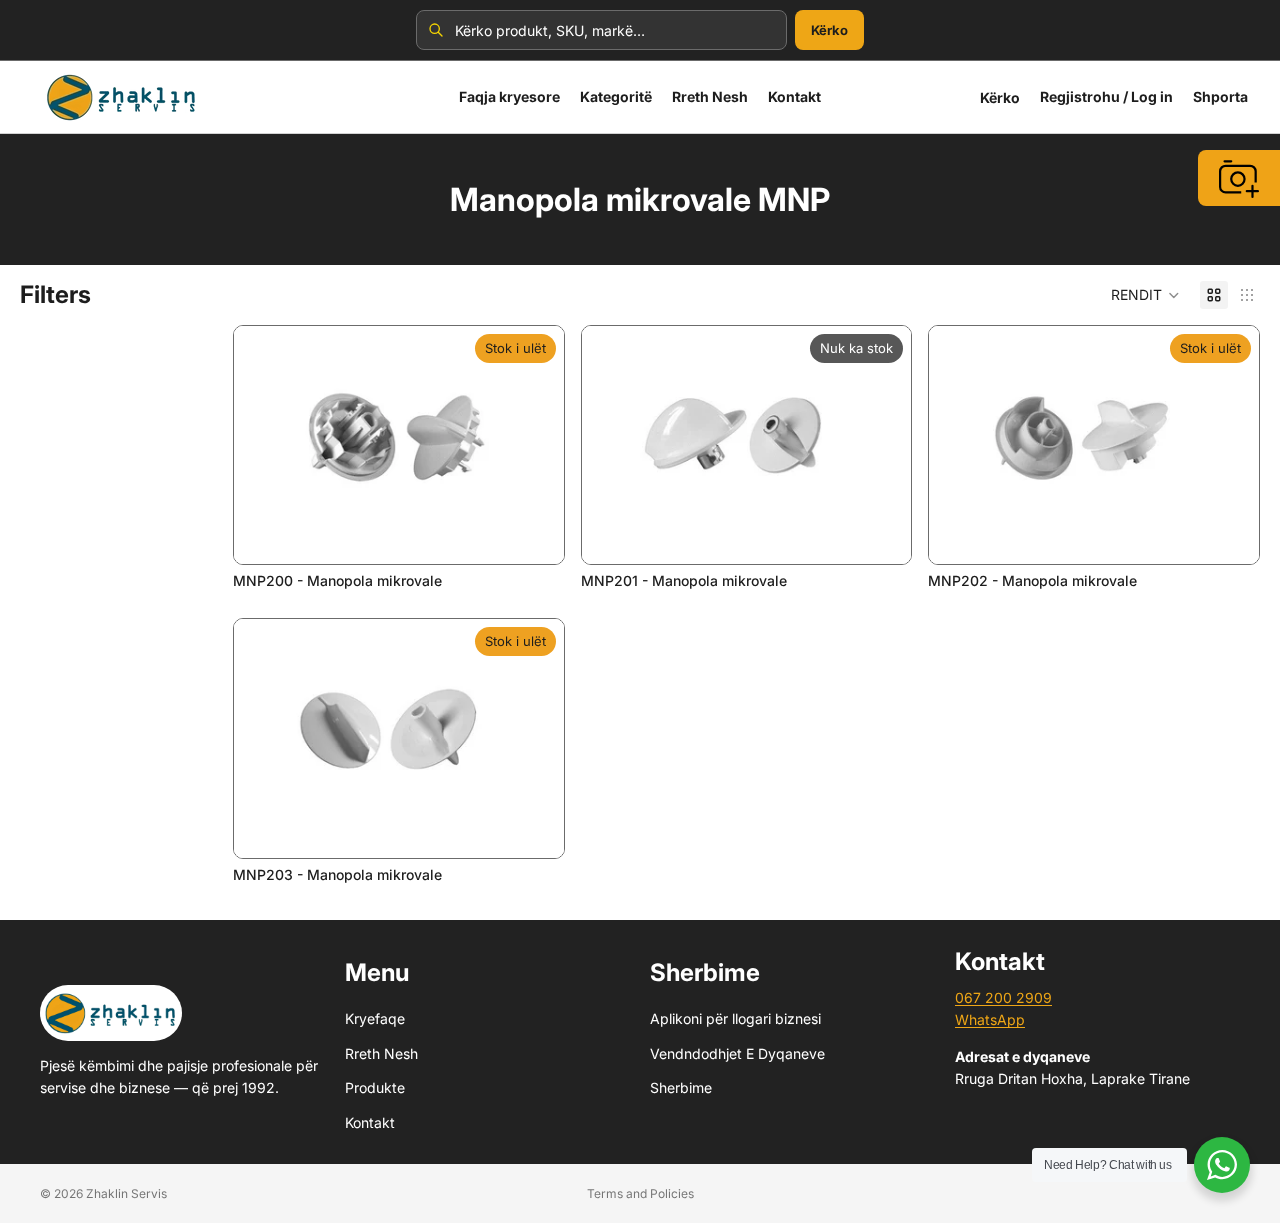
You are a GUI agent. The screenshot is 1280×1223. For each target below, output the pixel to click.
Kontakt (370, 1121)
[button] (1145, 295)
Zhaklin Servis (126, 1193)
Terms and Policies (640, 1193)
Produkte (375, 1087)
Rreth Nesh (381, 1053)
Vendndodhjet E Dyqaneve (737, 1053)
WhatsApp (990, 1019)
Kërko (829, 30)
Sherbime (681, 1087)
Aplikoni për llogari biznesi (735, 1018)
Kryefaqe (375, 1018)
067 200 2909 (1003, 997)
